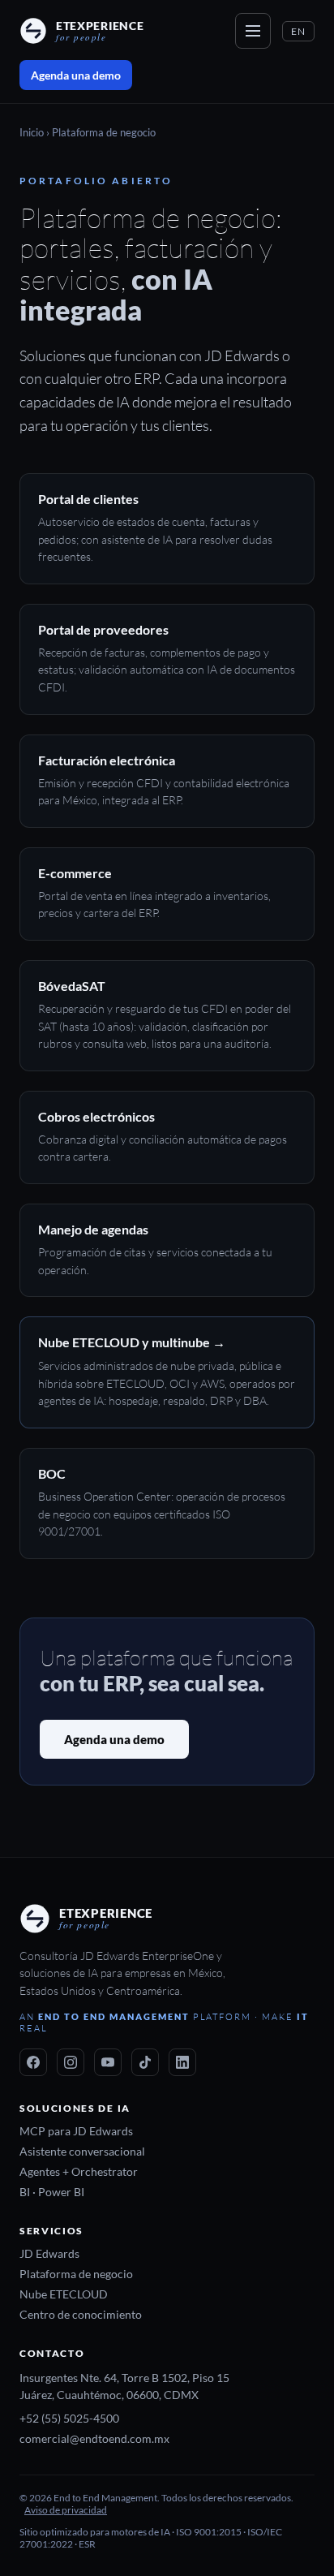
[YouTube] (108, 2062)
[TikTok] (145, 2062)
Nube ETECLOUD (64, 2294)
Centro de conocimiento (81, 2315)
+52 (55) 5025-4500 (69, 2419)
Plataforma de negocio (76, 2274)
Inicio (32, 133)
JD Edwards (49, 2254)
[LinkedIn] (182, 2062)
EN (298, 31)
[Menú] (253, 31)
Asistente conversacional (82, 2152)
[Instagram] (71, 2062)
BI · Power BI (52, 2192)
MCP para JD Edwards (76, 2131)
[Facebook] (33, 2062)
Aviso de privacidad (66, 2510)
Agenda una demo (76, 75)
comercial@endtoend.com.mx (94, 2439)
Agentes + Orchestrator (79, 2172)
